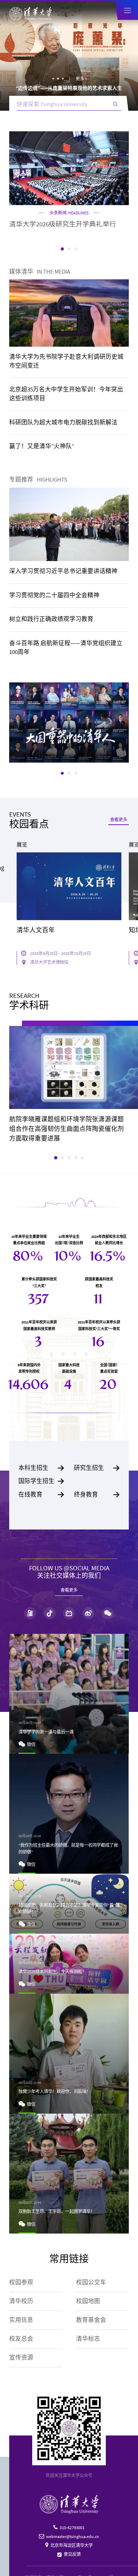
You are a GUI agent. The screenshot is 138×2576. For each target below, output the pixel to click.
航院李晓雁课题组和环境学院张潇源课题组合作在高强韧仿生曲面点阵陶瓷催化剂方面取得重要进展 (67, 1129)
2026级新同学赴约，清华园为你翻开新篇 (69, 88)
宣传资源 (21, 2358)
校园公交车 (91, 2282)
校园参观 (21, 2282)
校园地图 (88, 2301)
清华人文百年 (36, 930)
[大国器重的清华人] (69, 722)
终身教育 (97, 1495)
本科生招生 (41, 1468)
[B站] (69, 1613)
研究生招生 (97, 1468)
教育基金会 (91, 2320)
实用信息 (21, 2320)
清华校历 (21, 2301)
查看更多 (119, 820)
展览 (22, 845)
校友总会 (21, 2339)
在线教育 (41, 1495)
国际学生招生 (41, 1481)
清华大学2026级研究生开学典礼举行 (63, 224)
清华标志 (88, 2339)
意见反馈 (72, 2554)
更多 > (81, 79)
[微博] (88, 1613)
